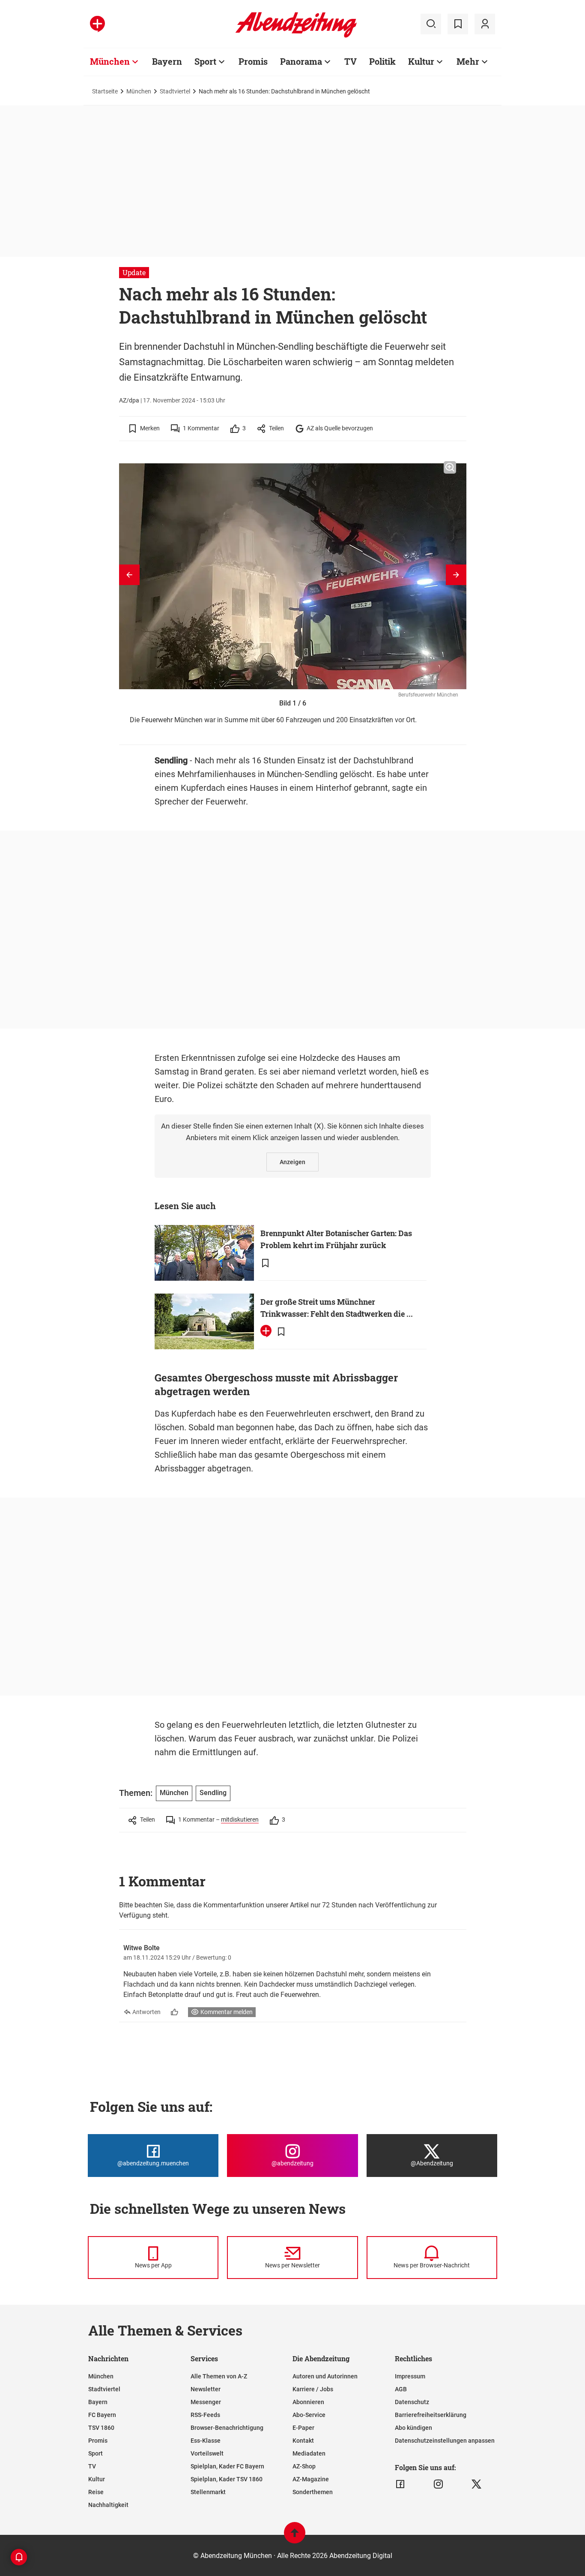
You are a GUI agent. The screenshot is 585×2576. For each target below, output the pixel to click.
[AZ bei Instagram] (438, 2484)
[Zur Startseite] (296, 36)
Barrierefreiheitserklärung (431, 2415)
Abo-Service (309, 2415)
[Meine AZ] (485, 24)
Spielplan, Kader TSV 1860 (227, 2479)
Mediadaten (309, 2453)
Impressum (410, 2376)
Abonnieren (308, 2402)
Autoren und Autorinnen (325, 2376)
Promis (253, 61)
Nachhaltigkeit (108, 2505)
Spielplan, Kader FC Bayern (227, 2466)
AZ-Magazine (311, 2479)
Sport (205, 61)
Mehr (468, 61)
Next (456, 575)
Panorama (301, 61)
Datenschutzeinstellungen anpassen (445, 2441)
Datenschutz (412, 2402)
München (110, 61)
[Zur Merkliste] (458, 24)
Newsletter (206, 2389)
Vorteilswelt (207, 2453)
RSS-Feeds (205, 2415)
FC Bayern (102, 2415)
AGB (401, 2389)
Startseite (105, 91)
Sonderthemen (313, 2492)
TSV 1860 (101, 2428)
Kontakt (303, 2441)
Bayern (167, 61)
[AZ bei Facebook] (400, 2484)
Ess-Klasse (206, 2441)
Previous (129, 575)
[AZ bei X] (476, 2484)
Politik (382, 61)
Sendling (213, 1793)
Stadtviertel (175, 91)
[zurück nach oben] (295, 2537)
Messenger (206, 2402)
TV (351, 61)
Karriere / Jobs (313, 2389)
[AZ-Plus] (97, 24)
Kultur (421, 61)
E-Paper (303, 2428)
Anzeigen (292, 1162)
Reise (96, 2492)
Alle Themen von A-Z (219, 2376)
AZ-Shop (304, 2466)
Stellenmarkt (208, 2492)
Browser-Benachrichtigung (227, 2428)
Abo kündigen (413, 2428)
